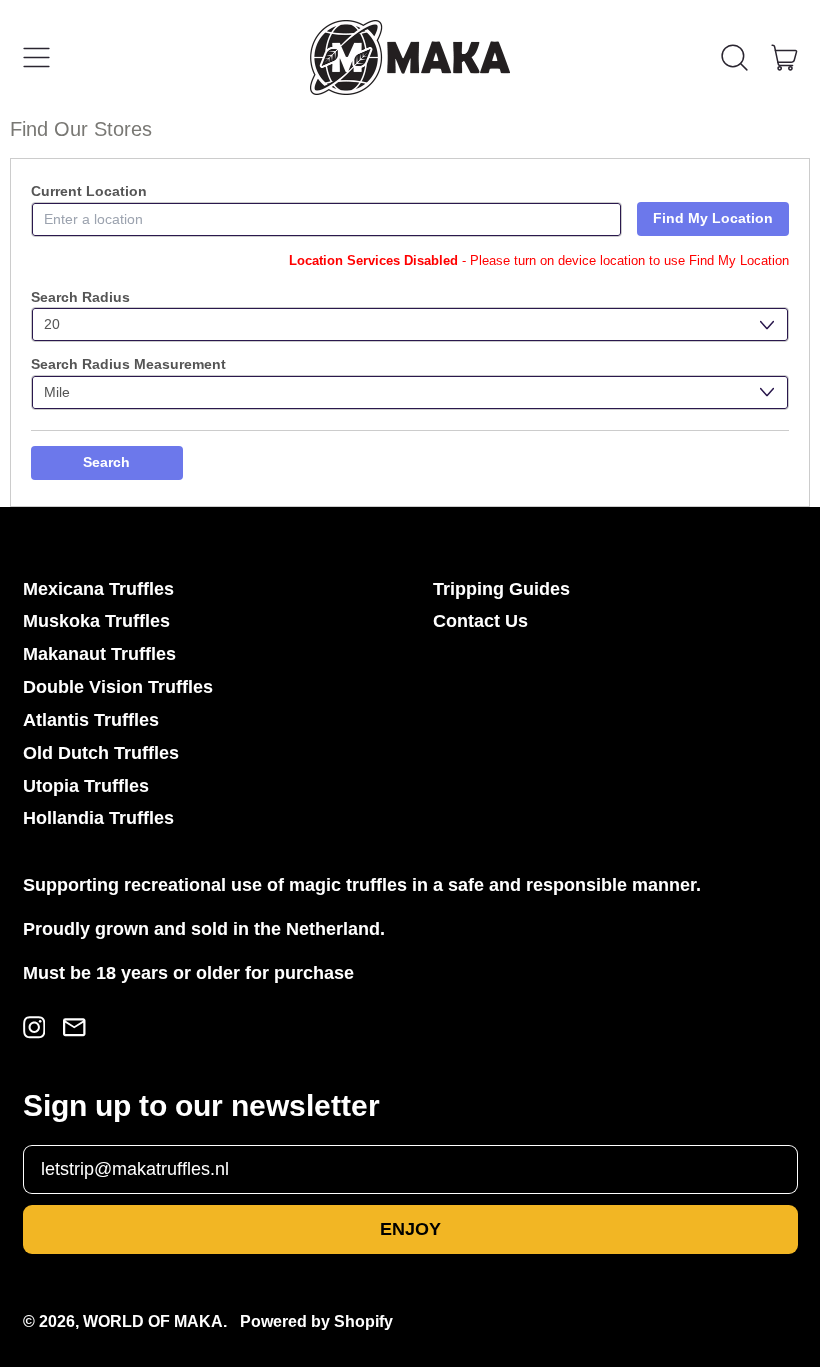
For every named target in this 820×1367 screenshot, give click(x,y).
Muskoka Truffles (96, 621)
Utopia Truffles (86, 786)
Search (106, 462)
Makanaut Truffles (99, 654)
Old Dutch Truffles (101, 753)
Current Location (89, 191)
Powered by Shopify (316, 1321)
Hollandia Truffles (98, 818)
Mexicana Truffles (98, 589)
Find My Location (713, 218)
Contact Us (480, 621)
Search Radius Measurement (128, 364)
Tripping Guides (501, 589)
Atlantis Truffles (91, 720)
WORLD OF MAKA (153, 1321)
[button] (735, 58)
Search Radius (80, 297)
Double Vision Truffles (118, 687)
